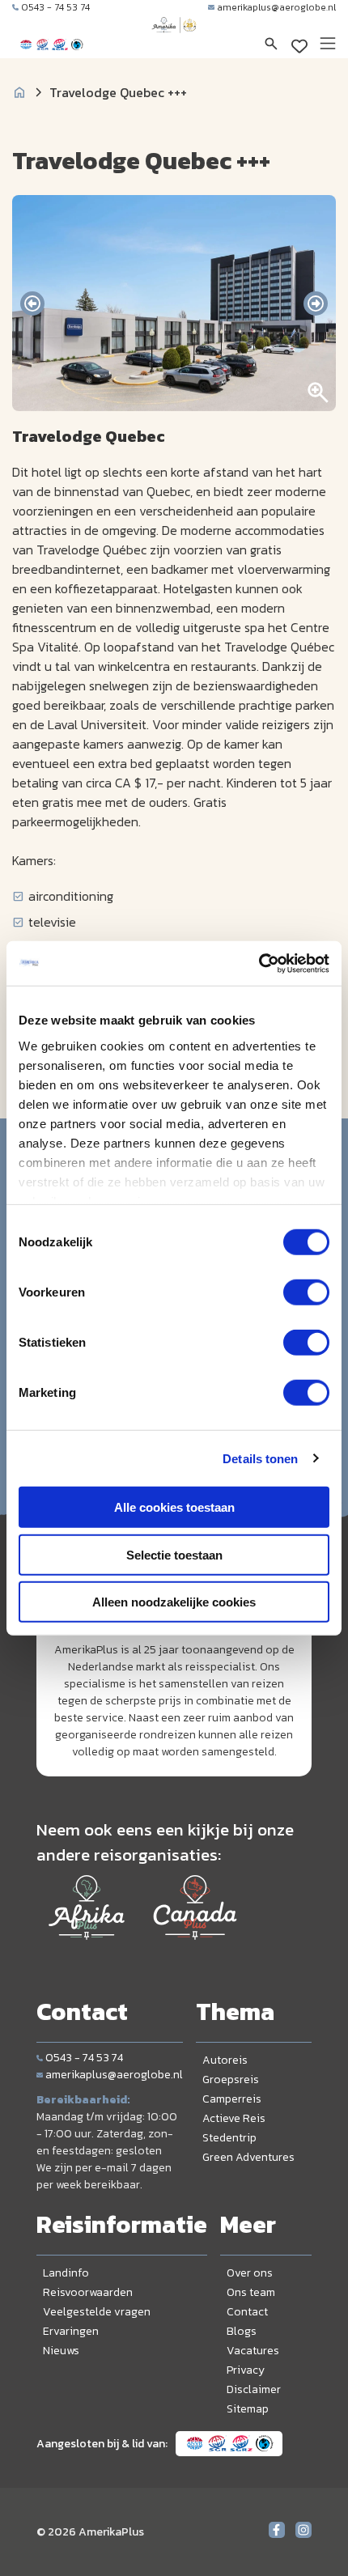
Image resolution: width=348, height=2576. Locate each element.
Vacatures (253, 2351)
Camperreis (232, 2099)
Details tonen (260, 1458)
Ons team (251, 2292)
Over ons (250, 2273)
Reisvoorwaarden (88, 2292)
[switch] (306, 1292)
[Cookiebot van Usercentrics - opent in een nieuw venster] (259, 963)
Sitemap (248, 2409)
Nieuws (61, 2351)
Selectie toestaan (174, 1554)
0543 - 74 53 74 (55, 7)
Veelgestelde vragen (97, 2312)
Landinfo (66, 2273)
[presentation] (32, 303)
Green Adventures (248, 2157)
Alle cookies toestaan (174, 1507)
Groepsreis (231, 2079)
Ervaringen (71, 2331)
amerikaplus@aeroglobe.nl (276, 7)
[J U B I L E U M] (174, 40)
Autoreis (225, 2060)
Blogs (242, 2331)
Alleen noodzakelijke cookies (174, 1602)
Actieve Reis (234, 2118)
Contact (247, 2312)
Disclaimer (254, 2389)
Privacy (246, 2370)
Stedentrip (229, 2138)
